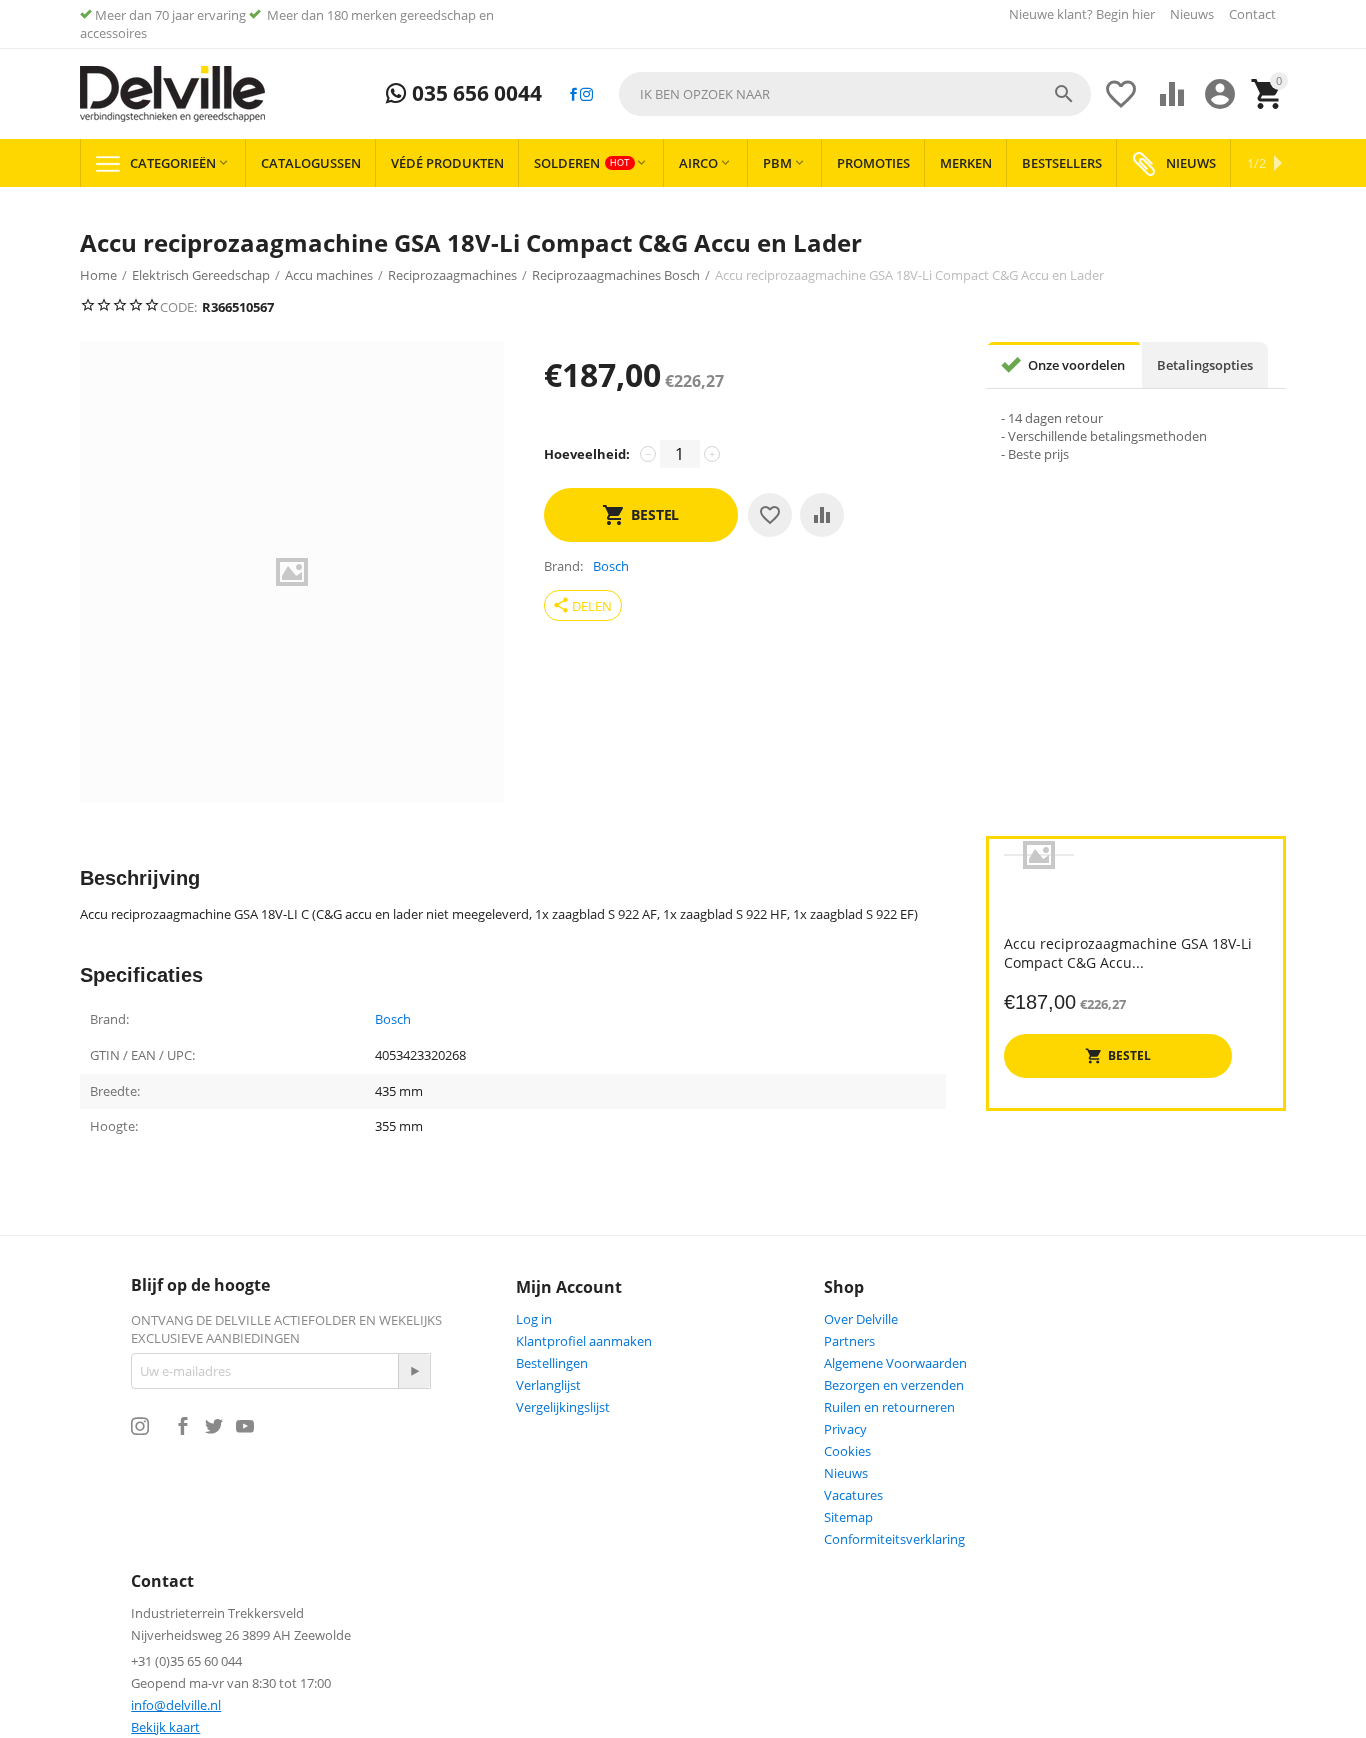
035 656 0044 (474, 94)
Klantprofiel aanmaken (584, 1341)
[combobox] (855, 94)
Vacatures (853, 1495)
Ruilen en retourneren (889, 1407)
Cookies (847, 1451)
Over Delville (861, 1319)
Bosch (393, 1020)
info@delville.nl (176, 1705)
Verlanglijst (548, 1385)
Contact (1252, 14)
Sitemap (848, 1517)
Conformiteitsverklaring (894, 1539)
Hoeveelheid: (587, 454)
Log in (534, 1319)
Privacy (845, 1429)
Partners (849, 1341)
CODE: (178, 307)
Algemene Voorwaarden (895, 1363)
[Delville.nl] (172, 94)
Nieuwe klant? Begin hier (1082, 14)
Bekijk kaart (165, 1727)
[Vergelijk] (822, 515)
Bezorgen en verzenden (894, 1385)
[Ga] (414, 1371)
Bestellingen (552, 1363)
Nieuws (1192, 14)
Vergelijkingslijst (563, 1407)
